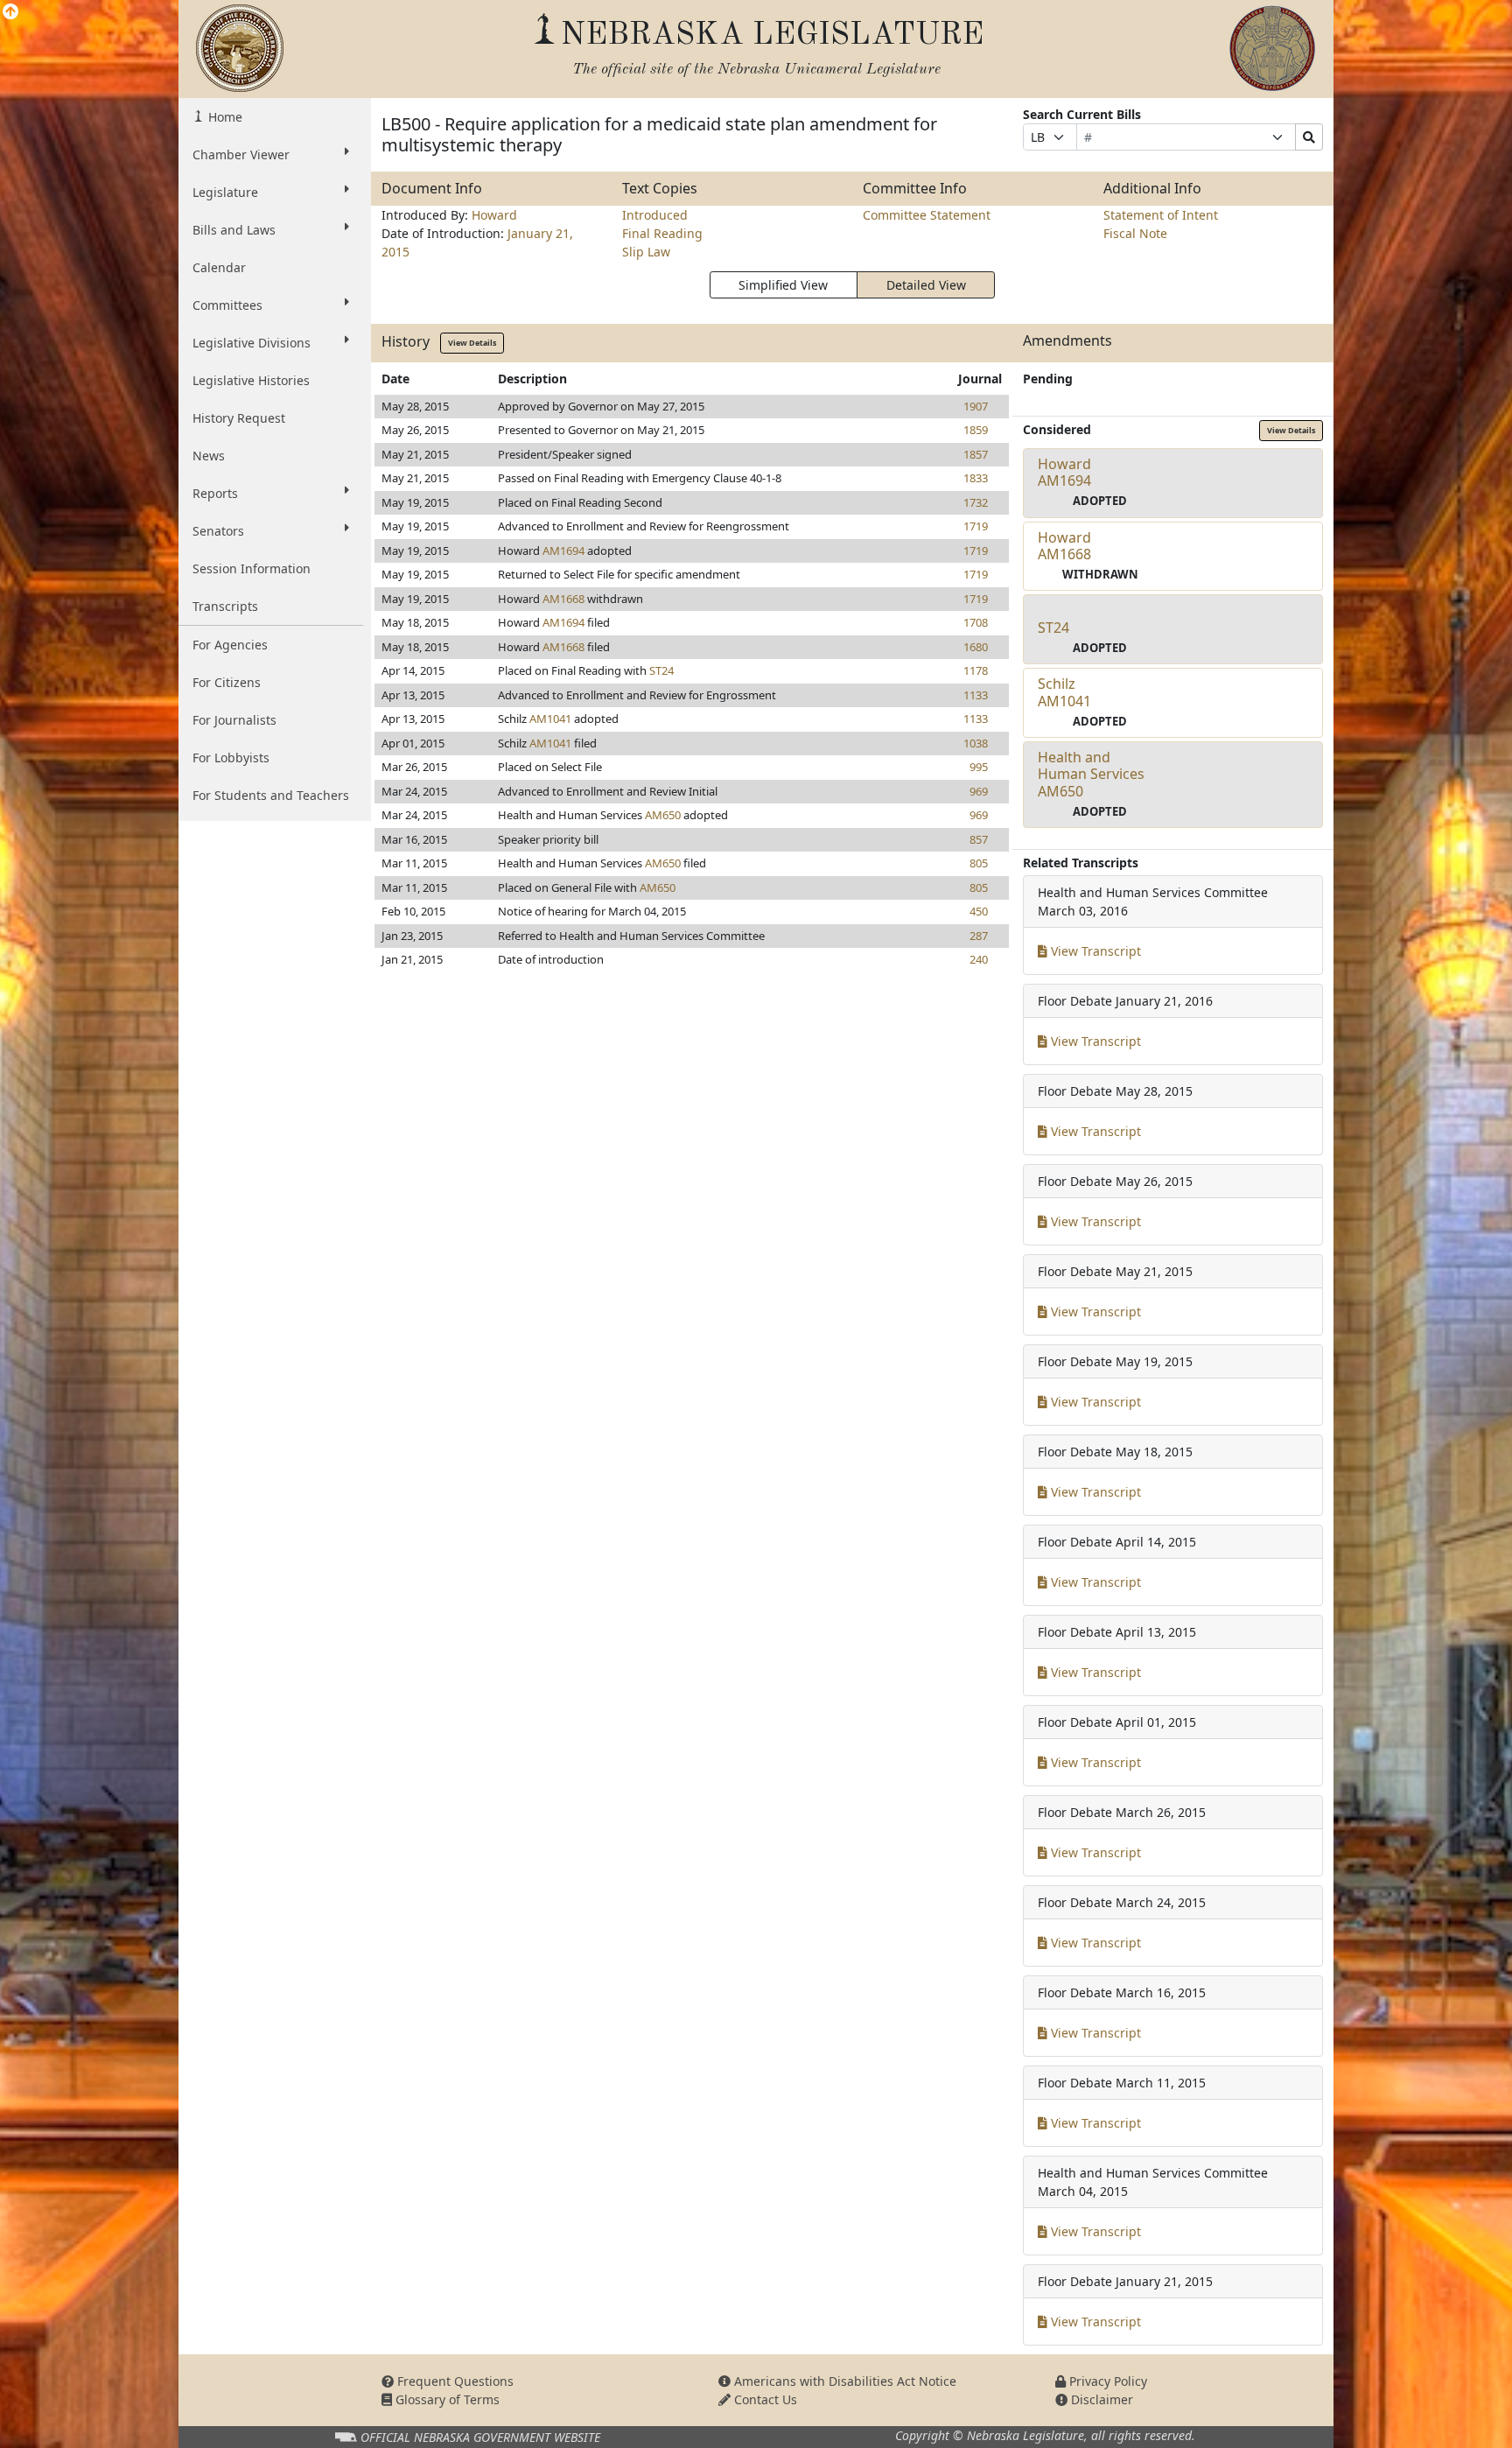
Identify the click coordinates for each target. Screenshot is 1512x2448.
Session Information (252, 568)
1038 (976, 743)
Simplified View (783, 285)
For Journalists (234, 720)
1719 (976, 526)
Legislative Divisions (252, 343)
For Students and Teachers (271, 795)
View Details (472, 343)
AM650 (663, 815)
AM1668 (563, 599)
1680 (976, 647)
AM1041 (550, 719)
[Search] (1309, 137)
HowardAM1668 (1064, 546)
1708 (976, 622)
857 (979, 839)
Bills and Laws (234, 230)
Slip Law (646, 252)
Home (224, 117)
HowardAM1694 (1064, 472)
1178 (976, 670)
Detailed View (926, 285)
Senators (218, 531)
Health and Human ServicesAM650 (1091, 774)
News (209, 456)
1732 (976, 502)
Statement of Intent (1161, 215)
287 (979, 936)
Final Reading (662, 233)
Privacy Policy (1106, 2381)
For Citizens (227, 682)
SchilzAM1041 (1064, 692)
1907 (976, 406)
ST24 (661, 670)
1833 (976, 478)
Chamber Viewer (241, 154)
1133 (976, 695)
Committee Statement (927, 215)
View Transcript (1094, 951)
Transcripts (225, 606)
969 (979, 791)
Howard (494, 215)
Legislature (225, 192)
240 (979, 959)
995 (979, 767)
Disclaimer (1100, 2399)
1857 (976, 454)
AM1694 (563, 551)
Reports (215, 493)
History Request (239, 418)
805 (979, 863)
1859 (976, 430)
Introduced (655, 215)
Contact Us (764, 2399)
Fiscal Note (1135, 233)
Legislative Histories (251, 380)
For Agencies (230, 645)
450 (979, 911)
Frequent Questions (454, 2381)
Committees (227, 305)
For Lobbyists (231, 758)
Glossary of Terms (446, 2399)
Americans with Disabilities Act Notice (843, 2381)
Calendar (219, 267)
